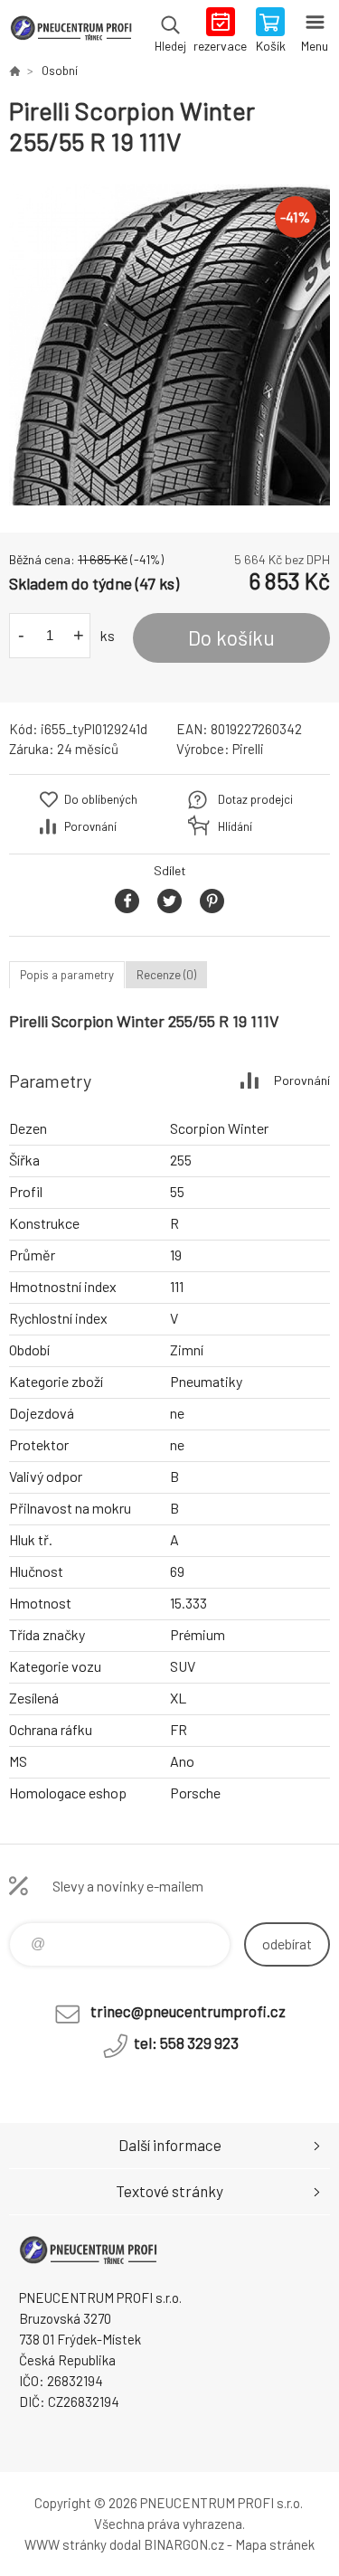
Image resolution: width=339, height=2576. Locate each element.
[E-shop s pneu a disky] (14, 71)
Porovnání (90, 826)
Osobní (60, 71)
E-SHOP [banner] (71, 32)
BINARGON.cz (184, 2544)
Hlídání (235, 826)
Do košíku (231, 637)
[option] (169, 345)
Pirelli (248, 749)
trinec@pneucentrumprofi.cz (188, 2011)
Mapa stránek (275, 2544)
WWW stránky (66, 2544)
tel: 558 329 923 (186, 2043)
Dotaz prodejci (255, 799)
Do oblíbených (101, 799)
